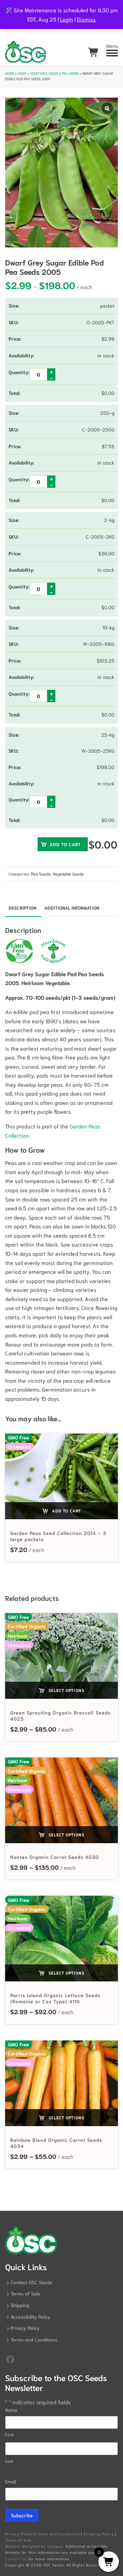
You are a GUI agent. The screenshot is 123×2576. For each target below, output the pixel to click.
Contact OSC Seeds (31, 2282)
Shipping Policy (99, 2534)
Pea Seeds (70, 73)
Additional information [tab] (72, 908)
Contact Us (16, 2559)
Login (67, 19)
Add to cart (65, 844)
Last (9, 2461)
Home (10, 73)
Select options (66, 1690)
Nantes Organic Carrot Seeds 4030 (54, 1857)
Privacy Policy (25, 2328)
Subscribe (22, 2515)
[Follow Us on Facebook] (10, 2359)
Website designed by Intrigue (34, 2546)
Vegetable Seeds (44, 73)
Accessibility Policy (30, 2317)
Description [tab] (22, 908)
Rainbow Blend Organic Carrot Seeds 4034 (56, 2143)
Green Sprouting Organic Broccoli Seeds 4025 (60, 1716)
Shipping (20, 2305)
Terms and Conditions (34, 2339)
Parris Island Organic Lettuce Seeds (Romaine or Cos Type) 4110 (55, 1998)
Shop (22, 73)
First (10, 2435)
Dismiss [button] (86, 19)
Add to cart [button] (66, 1511)
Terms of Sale (25, 2293)
